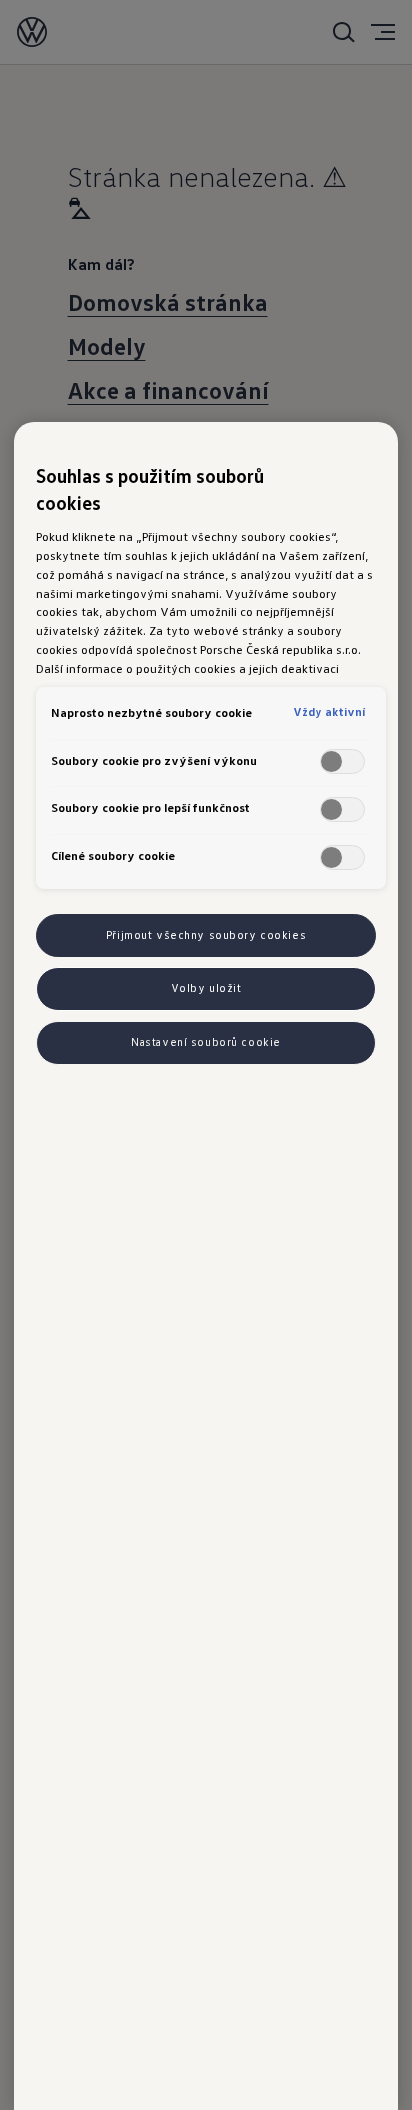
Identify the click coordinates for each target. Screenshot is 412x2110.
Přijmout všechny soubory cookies (206, 935)
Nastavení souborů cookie (206, 1042)
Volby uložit (206, 988)
